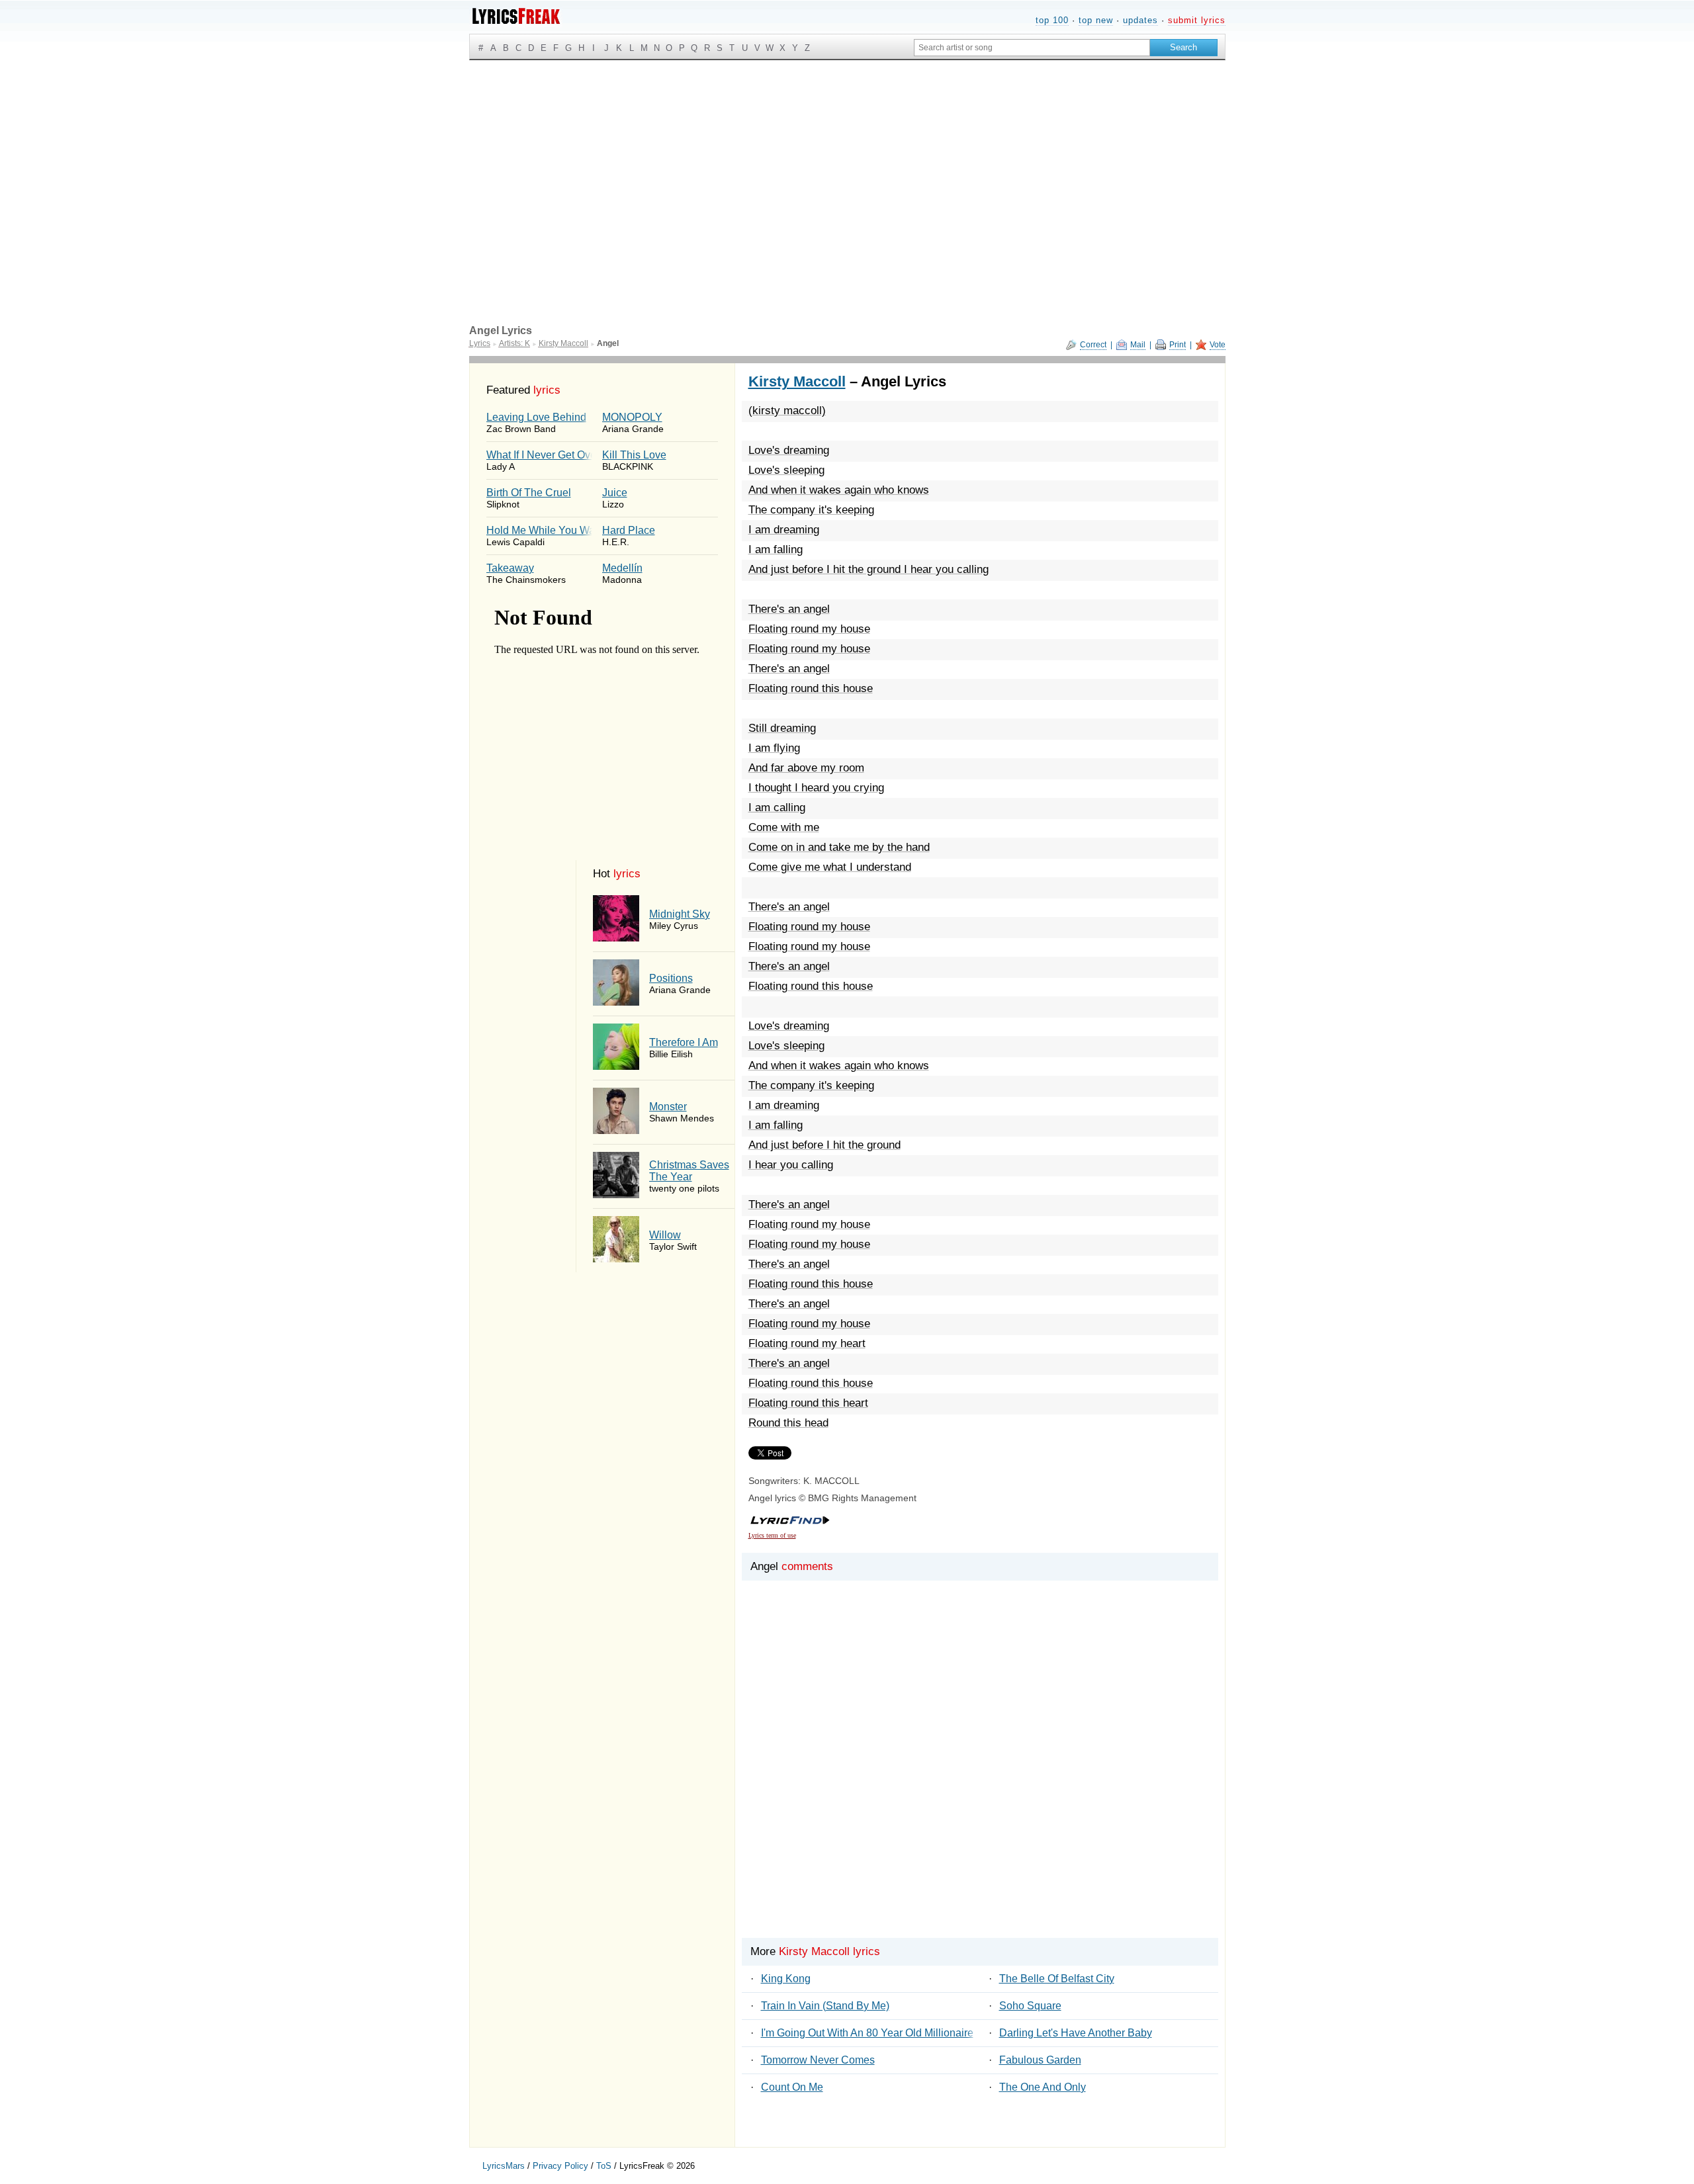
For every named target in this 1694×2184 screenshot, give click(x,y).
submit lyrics (1197, 20)
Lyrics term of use (772, 1535)
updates (1140, 20)
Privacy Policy (560, 2166)
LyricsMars (504, 2166)
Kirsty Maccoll (797, 381)
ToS (604, 2166)
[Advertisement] (847, 159)
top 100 (1052, 20)
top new (1096, 20)
